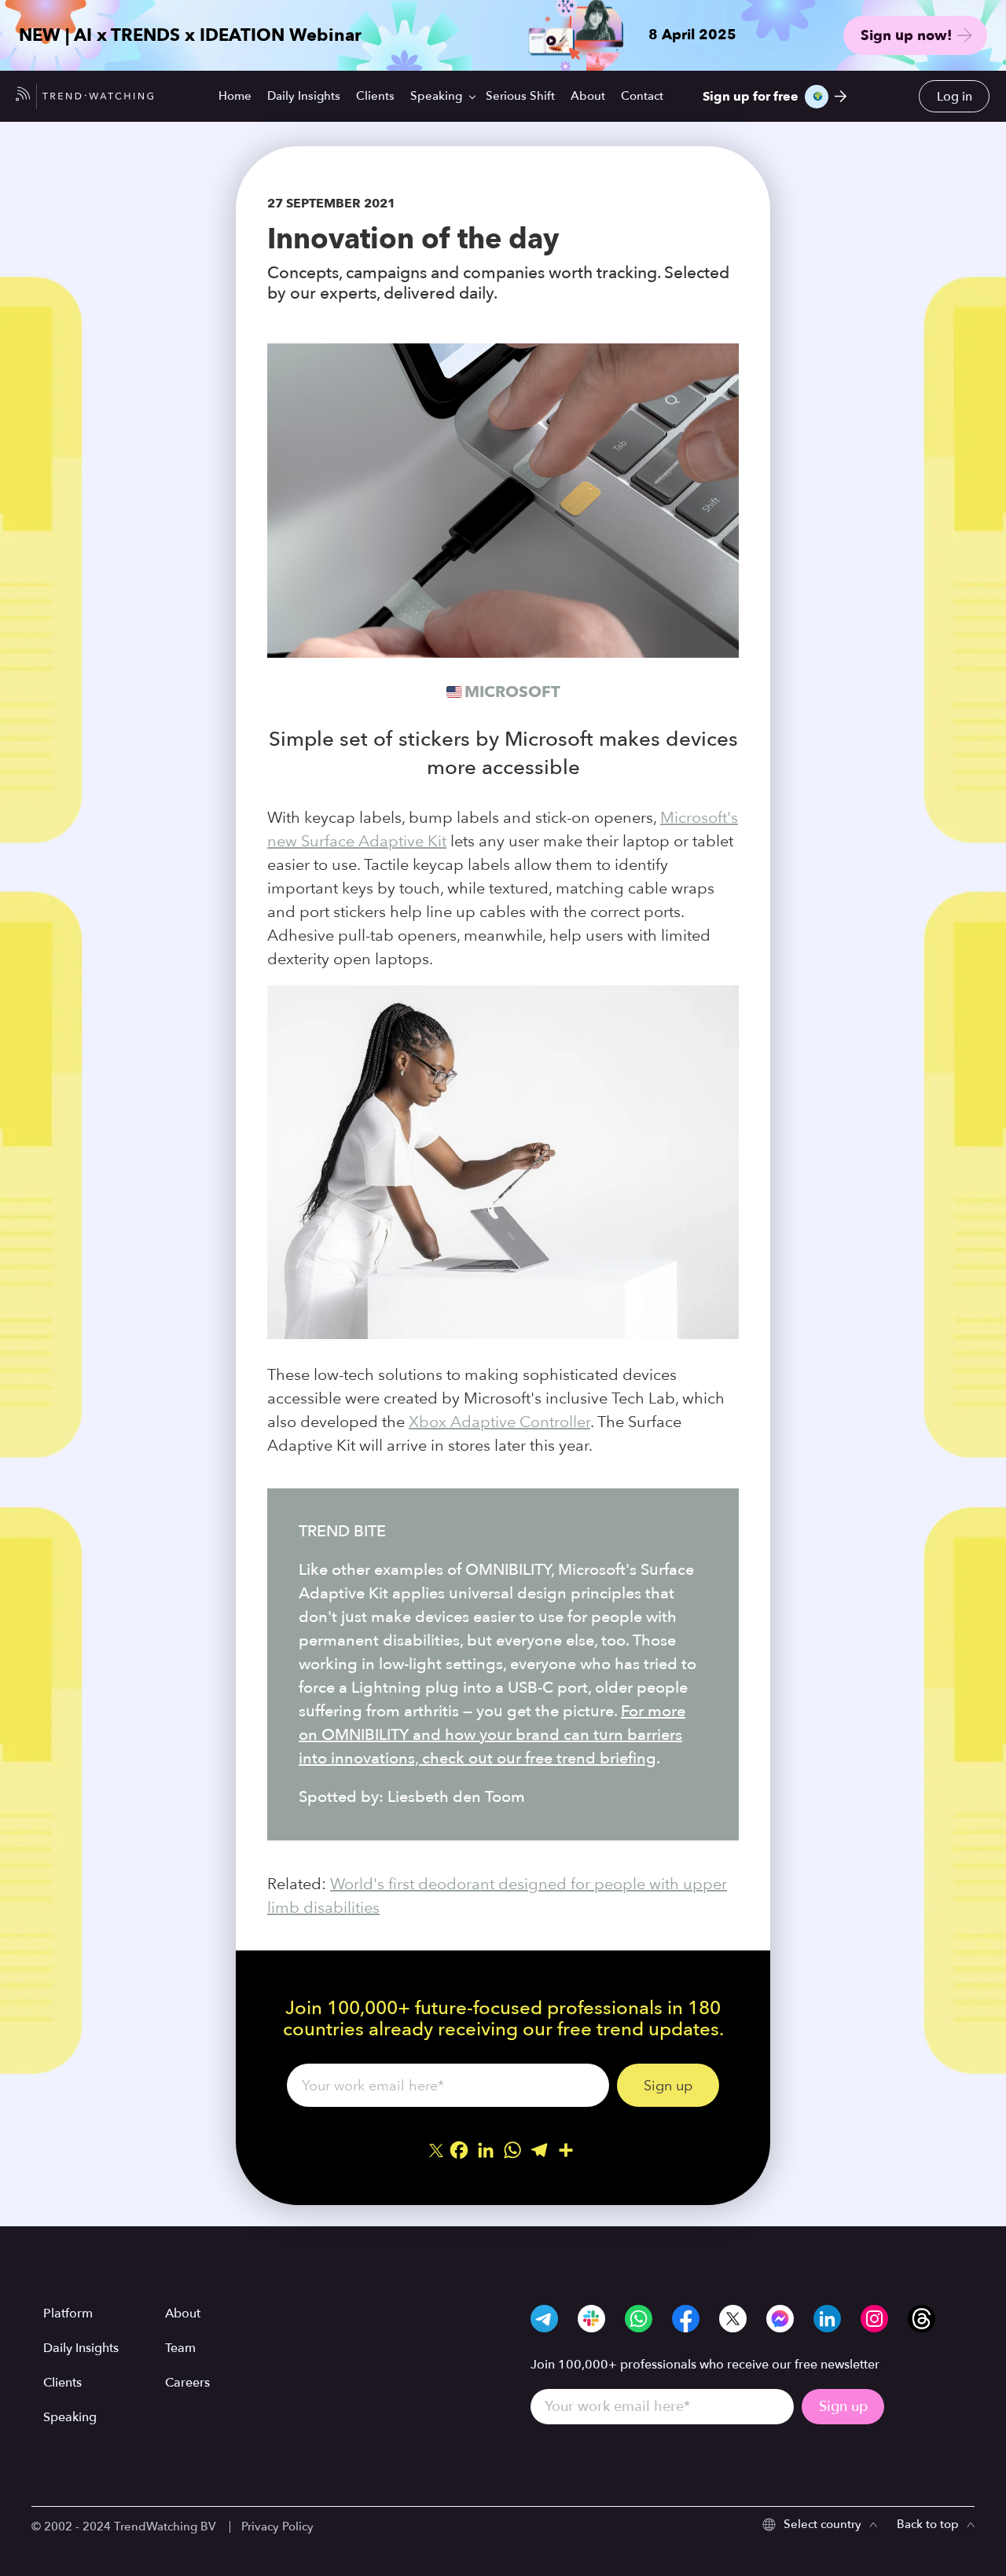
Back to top (928, 2524)
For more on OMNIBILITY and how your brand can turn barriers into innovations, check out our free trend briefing (492, 1735)
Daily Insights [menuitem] (304, 96)
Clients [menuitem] (375, 96)
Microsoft (512, 692)
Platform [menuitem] (68, 2314)
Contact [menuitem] (642, 96)
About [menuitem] (588, 96)
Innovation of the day (413, 238)
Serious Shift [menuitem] (520, 96)
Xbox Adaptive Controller (499, 1422)
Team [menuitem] (180, 2348)
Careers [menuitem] (187, 2383)
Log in (955, 97)
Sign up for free (751, 97)
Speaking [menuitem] (436, 96)
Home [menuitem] (235, 96)
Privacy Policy (277, 2526)
